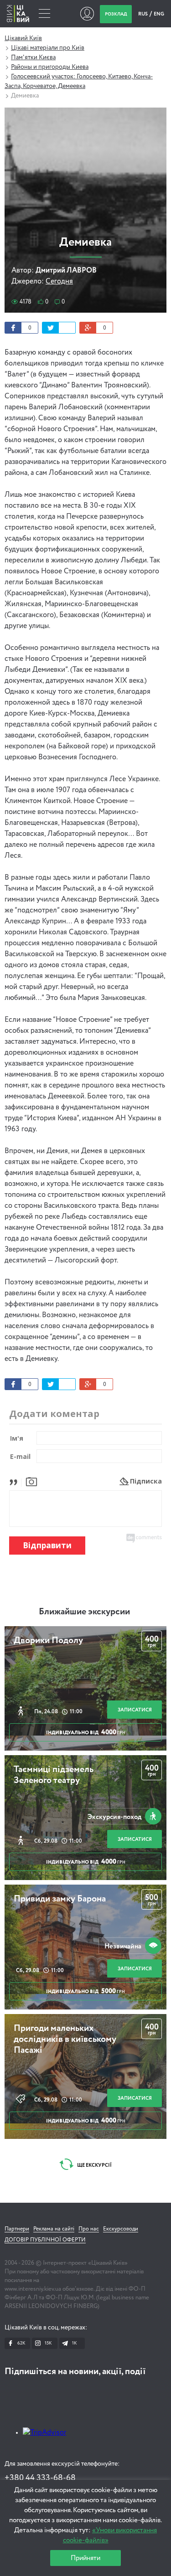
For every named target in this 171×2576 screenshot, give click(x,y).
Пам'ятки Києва (33, 57)
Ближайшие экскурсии (84, 1612)
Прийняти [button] (85, 2558)
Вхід (87, 14)
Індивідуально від (86, 1732)
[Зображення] (31, 1481)
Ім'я (17, 1438)
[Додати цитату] (16, 1481)
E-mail (20, 1456)
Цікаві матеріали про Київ (48, 48)
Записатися (135, 1710)
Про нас (89, 2229)
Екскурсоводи (121, 2229)
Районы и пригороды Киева (50, 67)
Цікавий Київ (23, 38)
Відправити (47, 1545)
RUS (143, 14)
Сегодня (59, 282)
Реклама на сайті (54, 2229)
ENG (159, 14)
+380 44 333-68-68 (40, 2478)
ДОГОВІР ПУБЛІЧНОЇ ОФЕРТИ (45, 2240)
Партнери (17, 2229)
